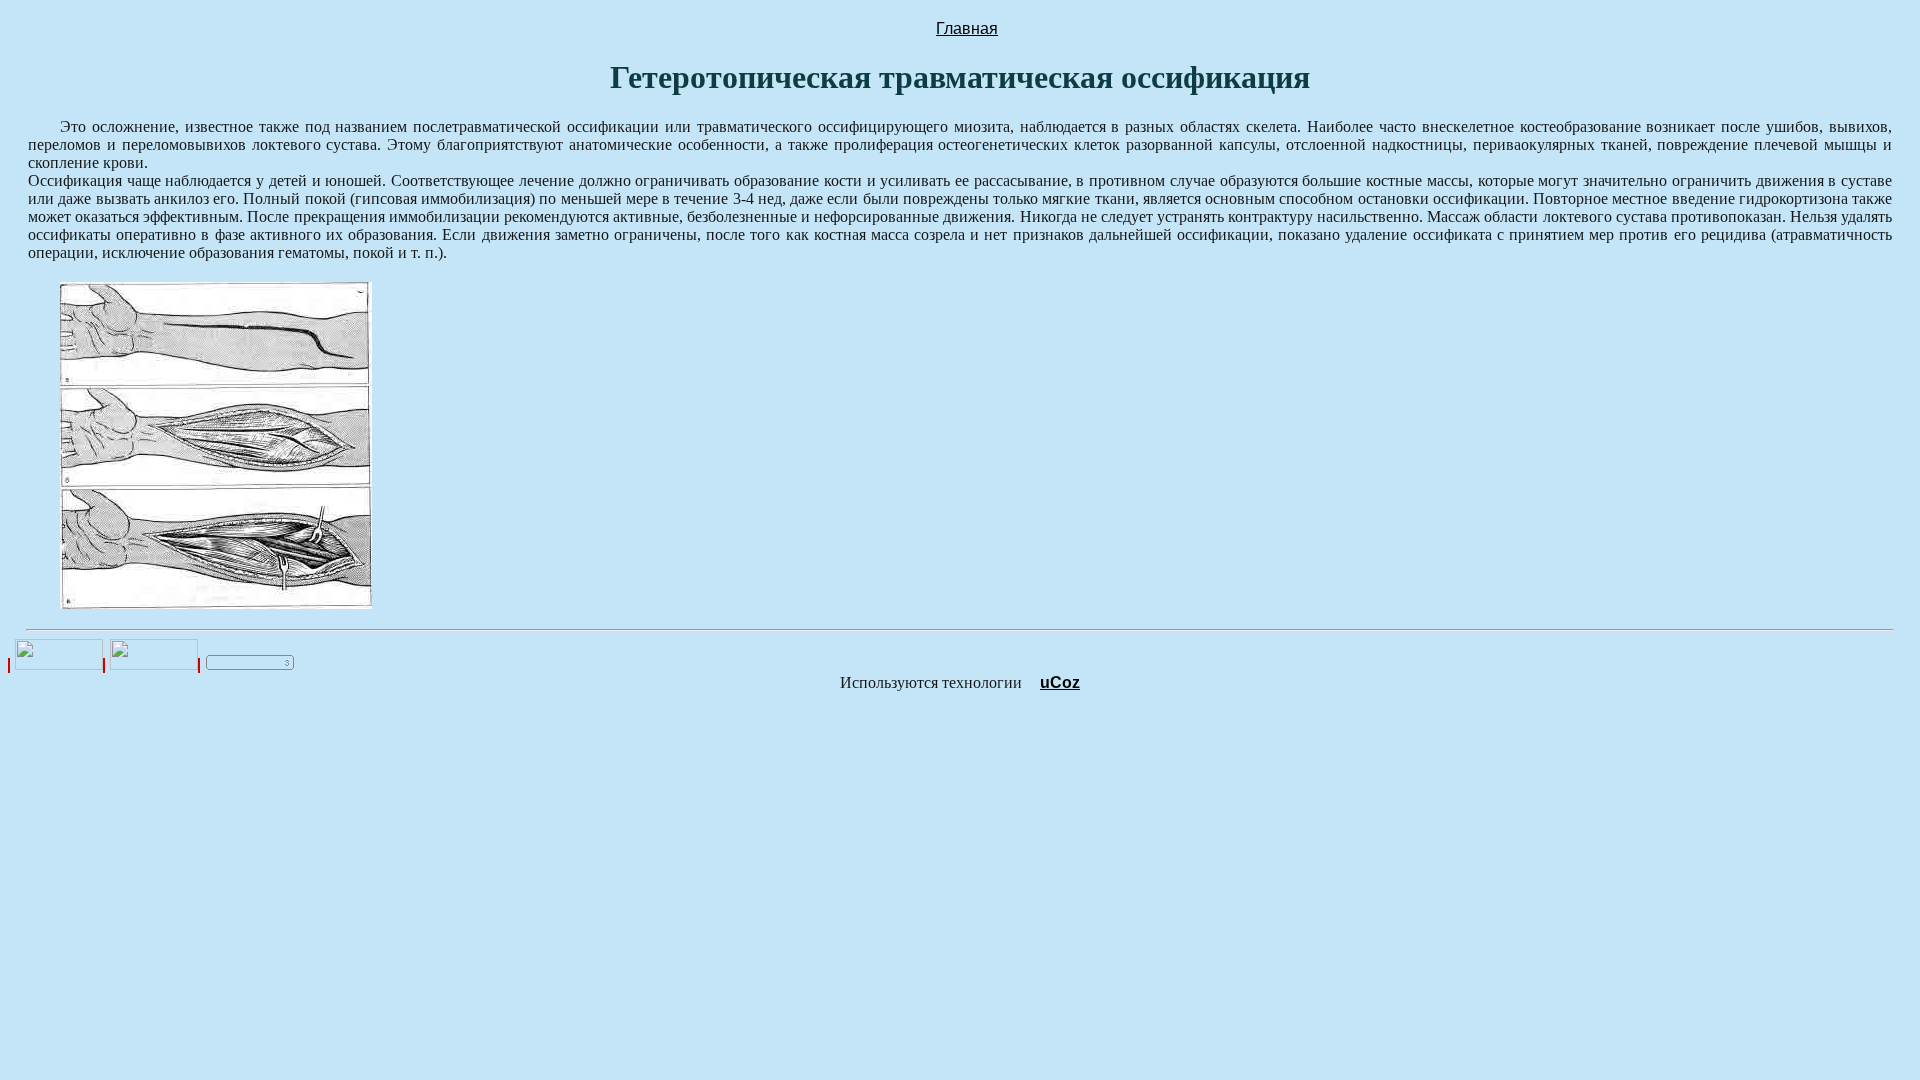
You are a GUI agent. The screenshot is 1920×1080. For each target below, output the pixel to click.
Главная (967, 28)
